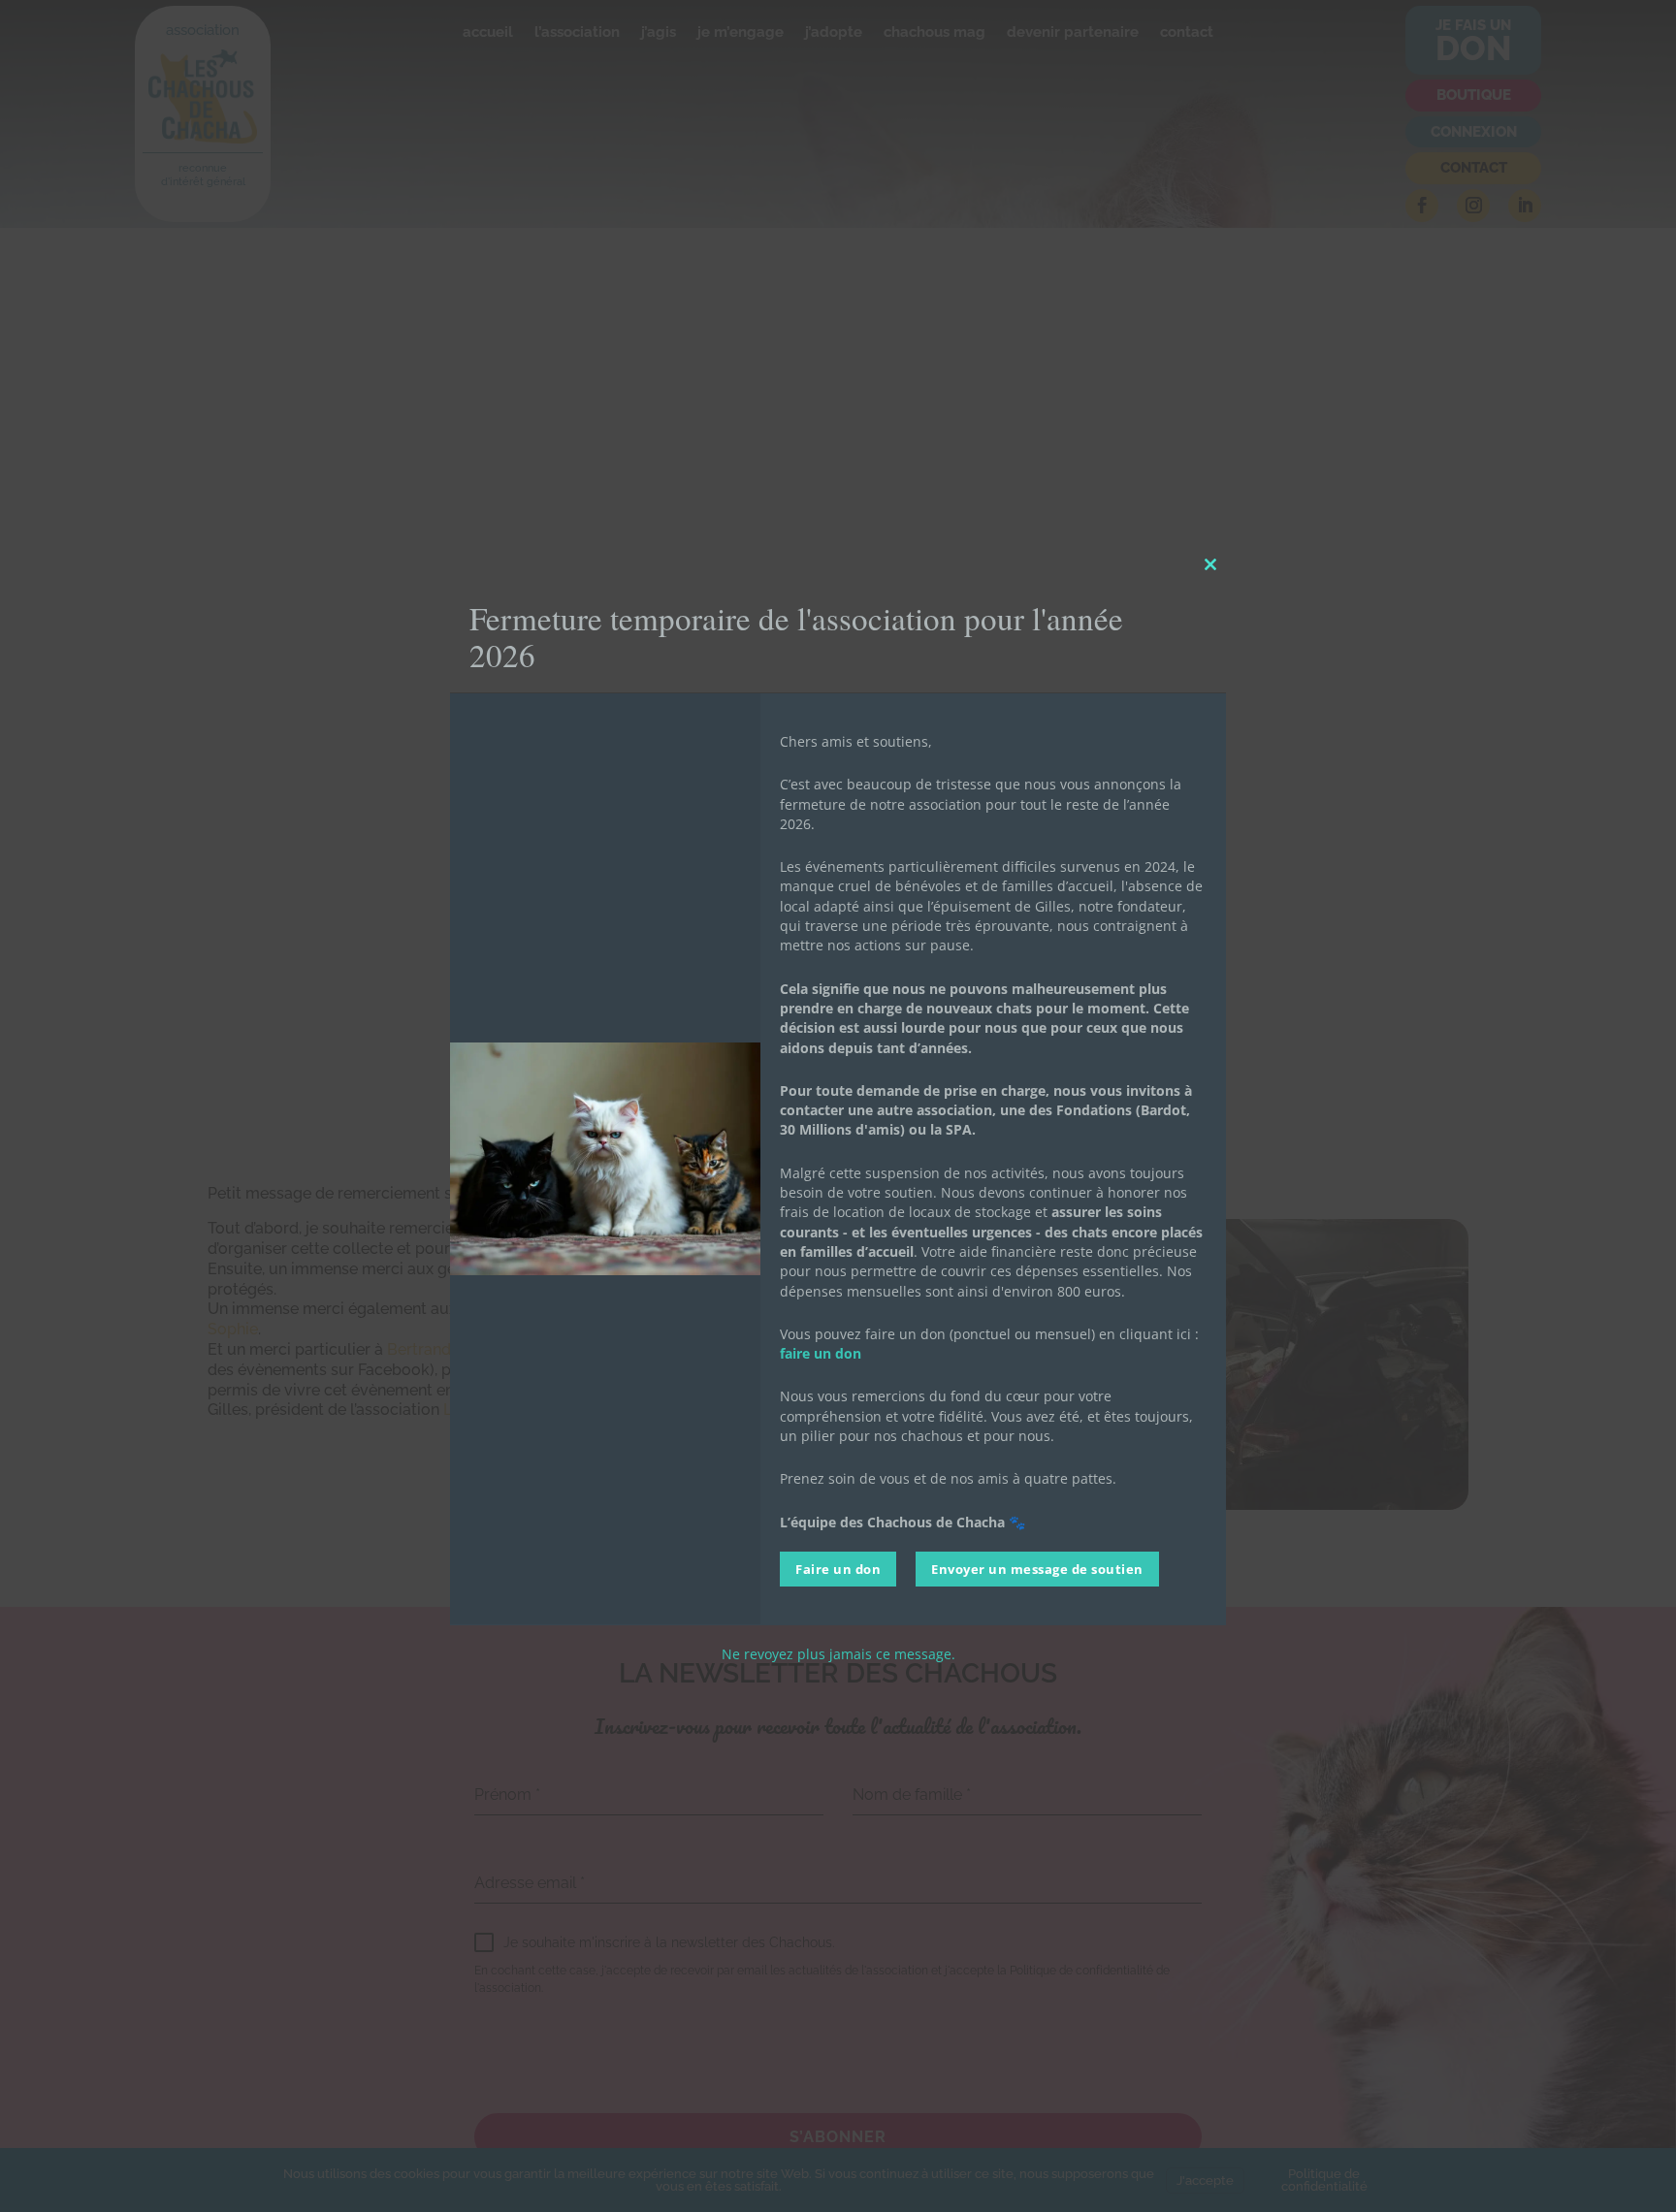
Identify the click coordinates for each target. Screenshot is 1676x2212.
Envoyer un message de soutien (1037, 1568)
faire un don (821, 1353)
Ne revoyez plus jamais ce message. (838, 1653)
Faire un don (838, 1568)
